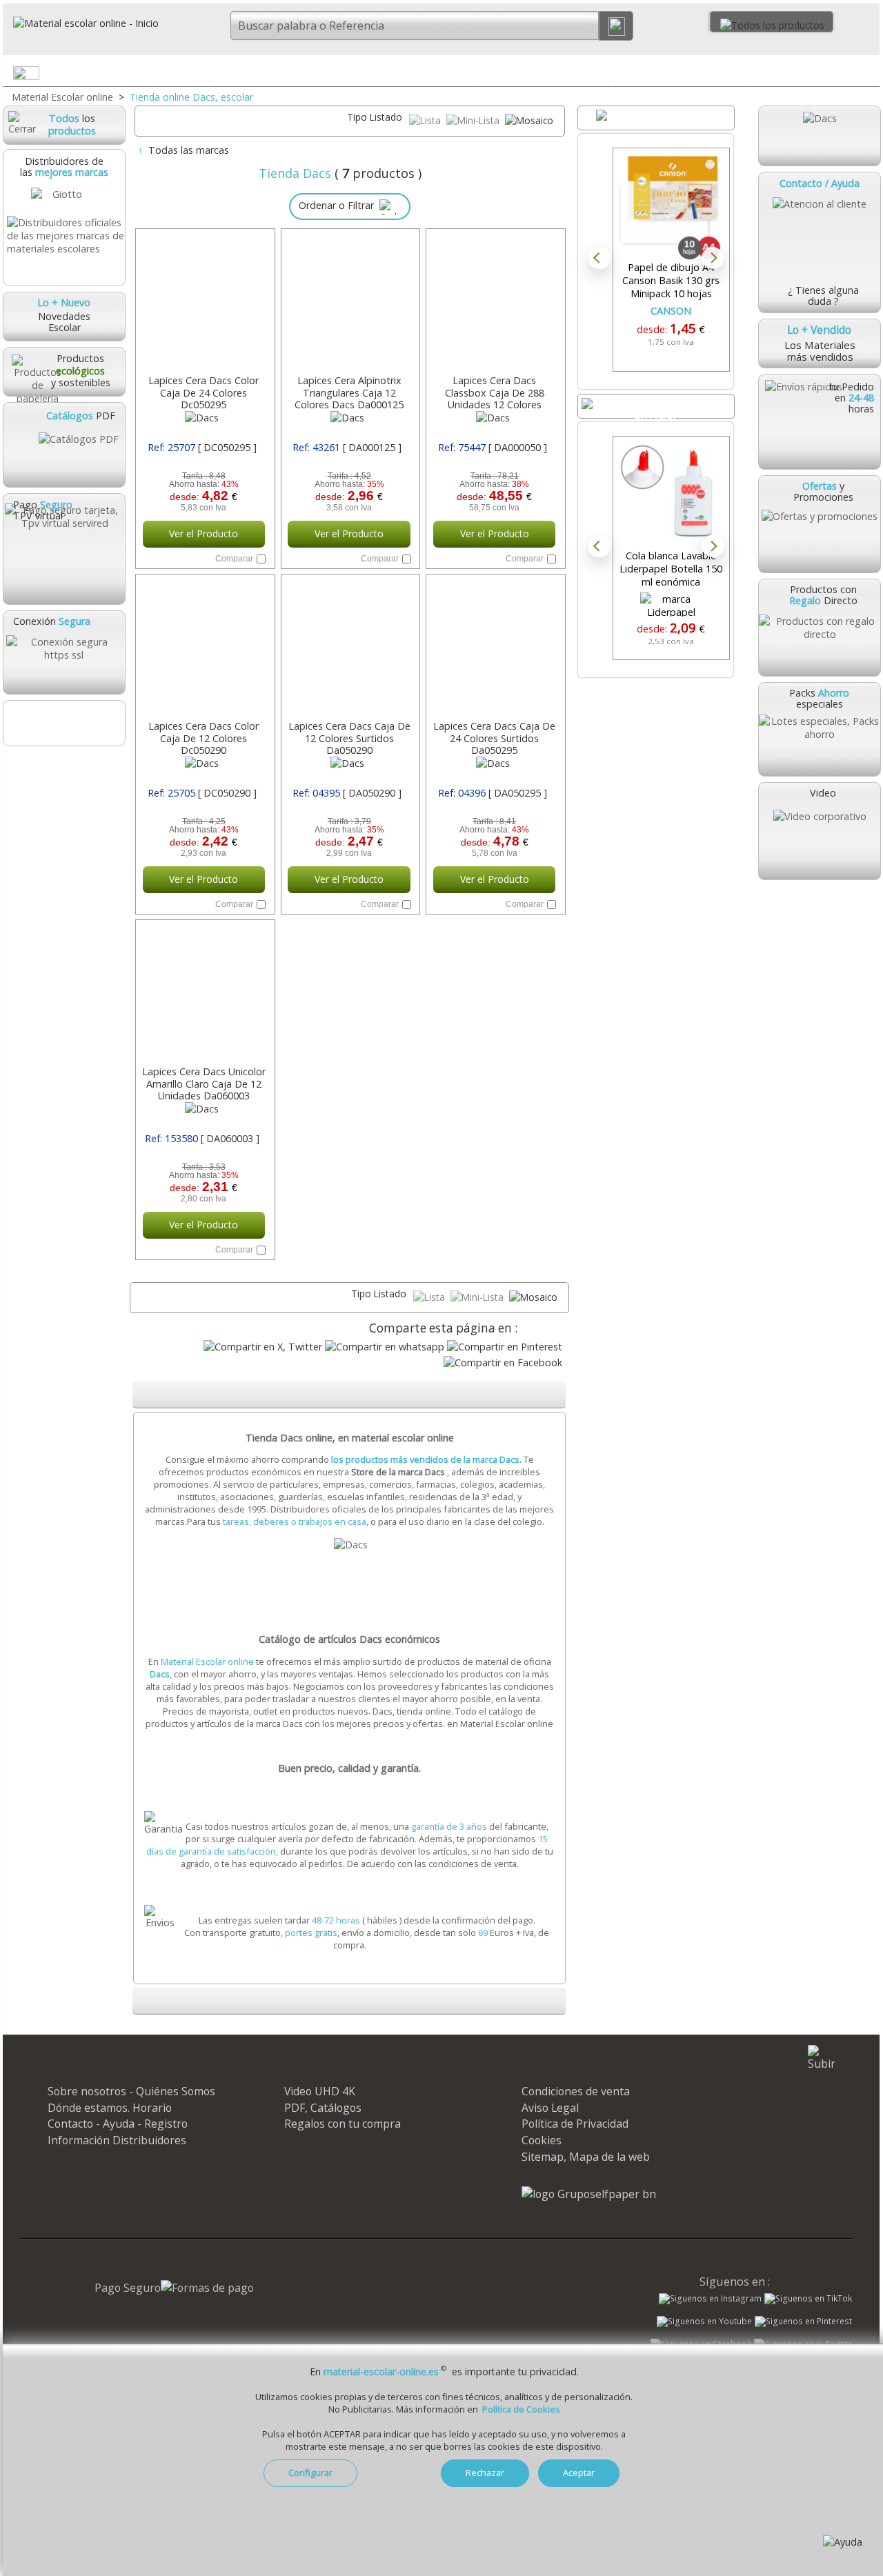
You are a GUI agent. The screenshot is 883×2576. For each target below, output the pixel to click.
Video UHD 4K (320, 2091)
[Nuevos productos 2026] (656, 406)
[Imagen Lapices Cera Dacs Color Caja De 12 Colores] (204, 648)
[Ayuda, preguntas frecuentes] (843, 2542)
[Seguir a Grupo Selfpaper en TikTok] (808, 2299)
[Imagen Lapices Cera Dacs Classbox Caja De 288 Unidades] (494, 303)
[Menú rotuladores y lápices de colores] (600, 76)
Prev (599, 258)
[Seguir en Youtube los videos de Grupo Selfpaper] (704, 2322)
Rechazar (485, 2473)
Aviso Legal (550, 2108)
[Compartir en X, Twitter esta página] (263, 1347)
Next (713, 258)
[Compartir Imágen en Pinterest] (505, 1347)
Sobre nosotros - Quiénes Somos (131, 2091)
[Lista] (426, 120)
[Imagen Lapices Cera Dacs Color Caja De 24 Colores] (204, 303)
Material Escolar (142, 72)
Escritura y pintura (545, 72)
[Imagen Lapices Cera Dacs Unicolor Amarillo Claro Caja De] (204, 994)
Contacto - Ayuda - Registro (118, 2124)
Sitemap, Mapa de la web (586, 2157)
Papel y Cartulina (411, 72)
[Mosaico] (529, 120)
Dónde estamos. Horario (110, 2108)
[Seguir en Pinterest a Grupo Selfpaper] (803, 2322)
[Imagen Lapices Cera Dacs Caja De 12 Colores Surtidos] (349, 648)
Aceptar (579, 2473)
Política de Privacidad (575, 2124)
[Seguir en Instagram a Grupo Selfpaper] (710, 2299)
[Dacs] (819, 136)
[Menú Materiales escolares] (198, 76)
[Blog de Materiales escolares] (63, 723)
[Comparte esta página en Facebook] (503, 1362)
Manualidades (813, 72)
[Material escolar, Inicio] (81, 23)
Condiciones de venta (576, 2091)
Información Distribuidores (117, 2140)
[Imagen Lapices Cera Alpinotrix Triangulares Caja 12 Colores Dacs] (349, 303)
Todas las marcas (189, 150)
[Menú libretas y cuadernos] (332, 76)
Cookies (542, 2140)
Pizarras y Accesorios (678, 72)
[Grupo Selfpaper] (589, 2194)
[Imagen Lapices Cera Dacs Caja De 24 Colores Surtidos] (494, 648)
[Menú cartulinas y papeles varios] (466, 76)
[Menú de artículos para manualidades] (869, 76)
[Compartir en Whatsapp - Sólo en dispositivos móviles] (385, 1347)
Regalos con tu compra (343, 2124)
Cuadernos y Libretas (276, 72)
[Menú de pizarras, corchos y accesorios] (734, 76)
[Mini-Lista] (474, 120)
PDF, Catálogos (323, 2108)
